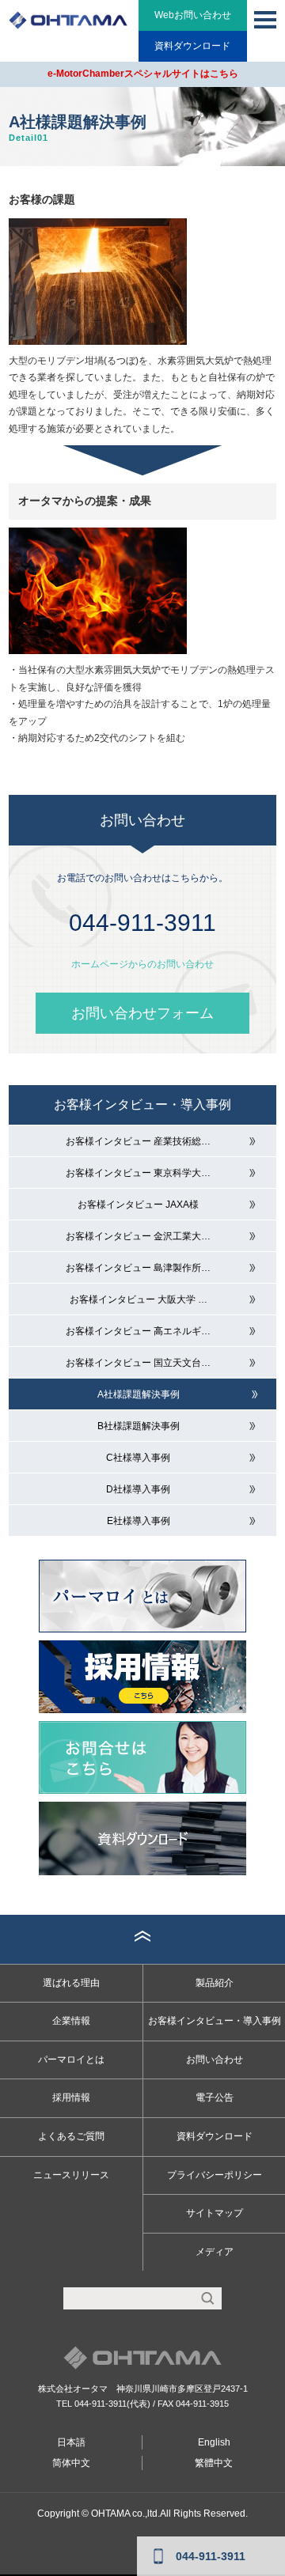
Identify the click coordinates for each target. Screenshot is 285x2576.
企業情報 (71, 2021)
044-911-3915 (202, 2404)
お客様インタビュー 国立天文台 (138, 1363)
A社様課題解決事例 (139, 1394)
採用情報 (71, 2097)
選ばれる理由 (71, 1983)
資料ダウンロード (192, 46)
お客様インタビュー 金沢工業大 (138, 1236)
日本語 (71, 2442)
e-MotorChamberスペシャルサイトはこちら (143, 74)
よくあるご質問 (71, 2136)
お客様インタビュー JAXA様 (138, 1205)
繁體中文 (214, 2463)
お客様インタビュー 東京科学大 (138, 1173)
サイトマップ (215, 2213)
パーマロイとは (71, 2060)
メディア (215, 2252)
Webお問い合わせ (193, 15)
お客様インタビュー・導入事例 (142, 1105)
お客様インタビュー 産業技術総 (138, 1141)
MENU (265, 20)
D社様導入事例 (138, 1489)
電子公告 (215, 2097)
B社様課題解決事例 (139, 1426)
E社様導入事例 (139, 1521)
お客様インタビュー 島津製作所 (138, 1268)
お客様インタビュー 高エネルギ (138, 1331)
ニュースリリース (71, 2175)
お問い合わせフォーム (142, 1013)
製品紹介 (215, 1983)
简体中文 (71, 2463)
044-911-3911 (101, 2404)
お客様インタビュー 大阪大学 (139, 1299)
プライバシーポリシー (215, 2175)
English (214, 2442)
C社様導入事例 (138, 1458)
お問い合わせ (215, 2060)
